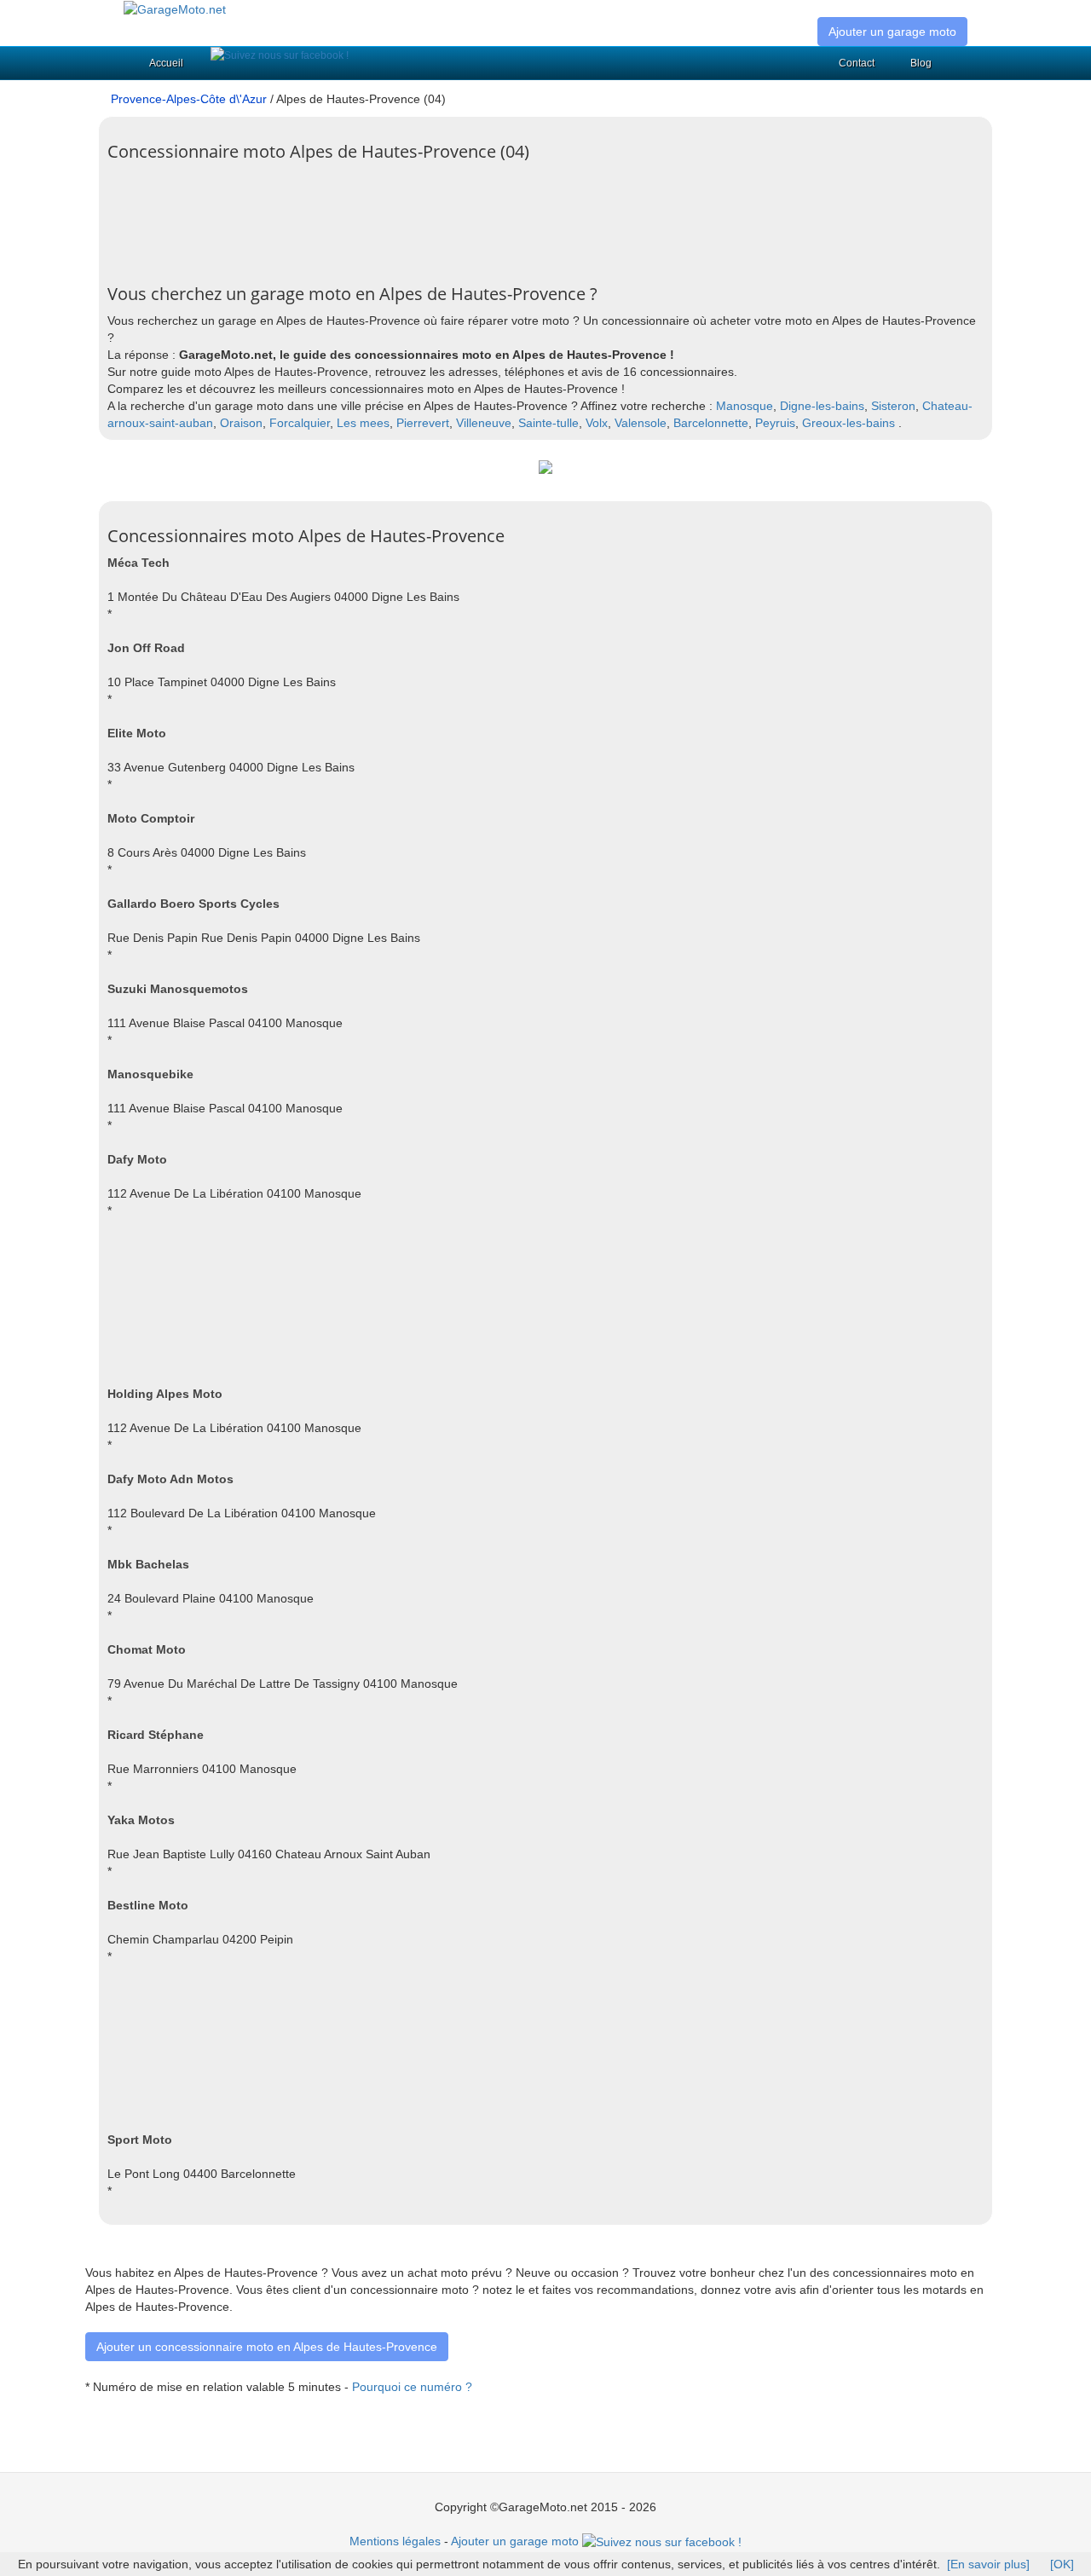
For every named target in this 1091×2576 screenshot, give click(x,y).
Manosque (745, 406)
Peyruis (775, 423)
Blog (921, 63)
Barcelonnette (711, 423)
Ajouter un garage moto (892, 32)
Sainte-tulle (548, 423)
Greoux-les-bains (849, 423)
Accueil (166, 63)
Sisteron (893, 406)
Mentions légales (395, 2541)
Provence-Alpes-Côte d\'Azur (189, 99)
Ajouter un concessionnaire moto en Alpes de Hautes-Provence (267, 2347)
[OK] (1062, 2564)
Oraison (241, 423)
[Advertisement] (418, 225)
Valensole (641, 423)
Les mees (363, 423)
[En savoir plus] (988, 2564)
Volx (597, 423)
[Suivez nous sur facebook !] (280, 55)
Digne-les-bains (822, 406)
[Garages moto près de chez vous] (175, 9)
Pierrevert (423, 423)
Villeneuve (484, 423)
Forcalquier (300, 423)
